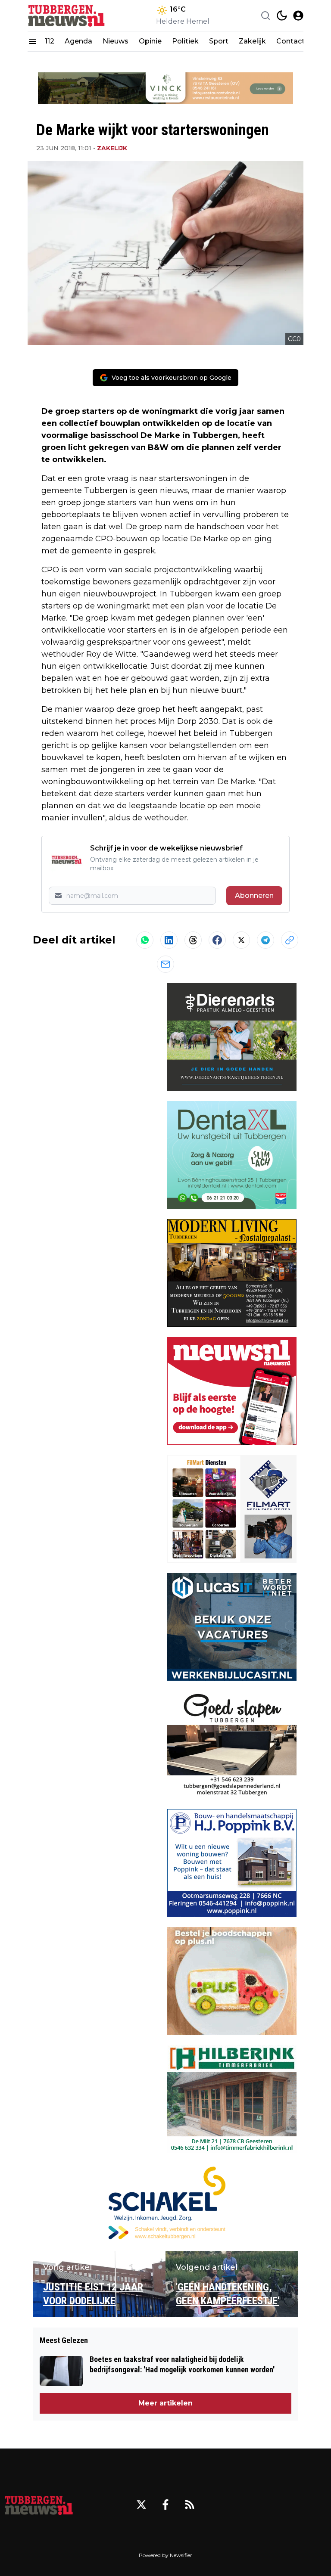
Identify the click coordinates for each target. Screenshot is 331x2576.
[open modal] (298, 16)
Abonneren (254, 895)
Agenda (78, 41)
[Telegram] (265, 940)
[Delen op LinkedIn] (169, 940)
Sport (219, 41)
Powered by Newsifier (165, 2555)
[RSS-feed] (190, 2505)
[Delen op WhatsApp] (145, 940)
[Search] (265, 16)
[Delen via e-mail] (165, 964)
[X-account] (141, 2505)
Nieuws (116, 41)
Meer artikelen (165, 2403)
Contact (290, 41)
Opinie (150, 41)
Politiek (185, 41)
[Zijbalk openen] (33, 41)
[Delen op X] (241, 940)
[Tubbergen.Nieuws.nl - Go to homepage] (39, 2505)
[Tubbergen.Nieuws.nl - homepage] (66, 15)
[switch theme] (282, 16)
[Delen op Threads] (193, 940)
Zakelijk (252, 41)
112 (50, 41)
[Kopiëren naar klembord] (290, 940)
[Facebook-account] (165, 2505)
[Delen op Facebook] (217, 940)
